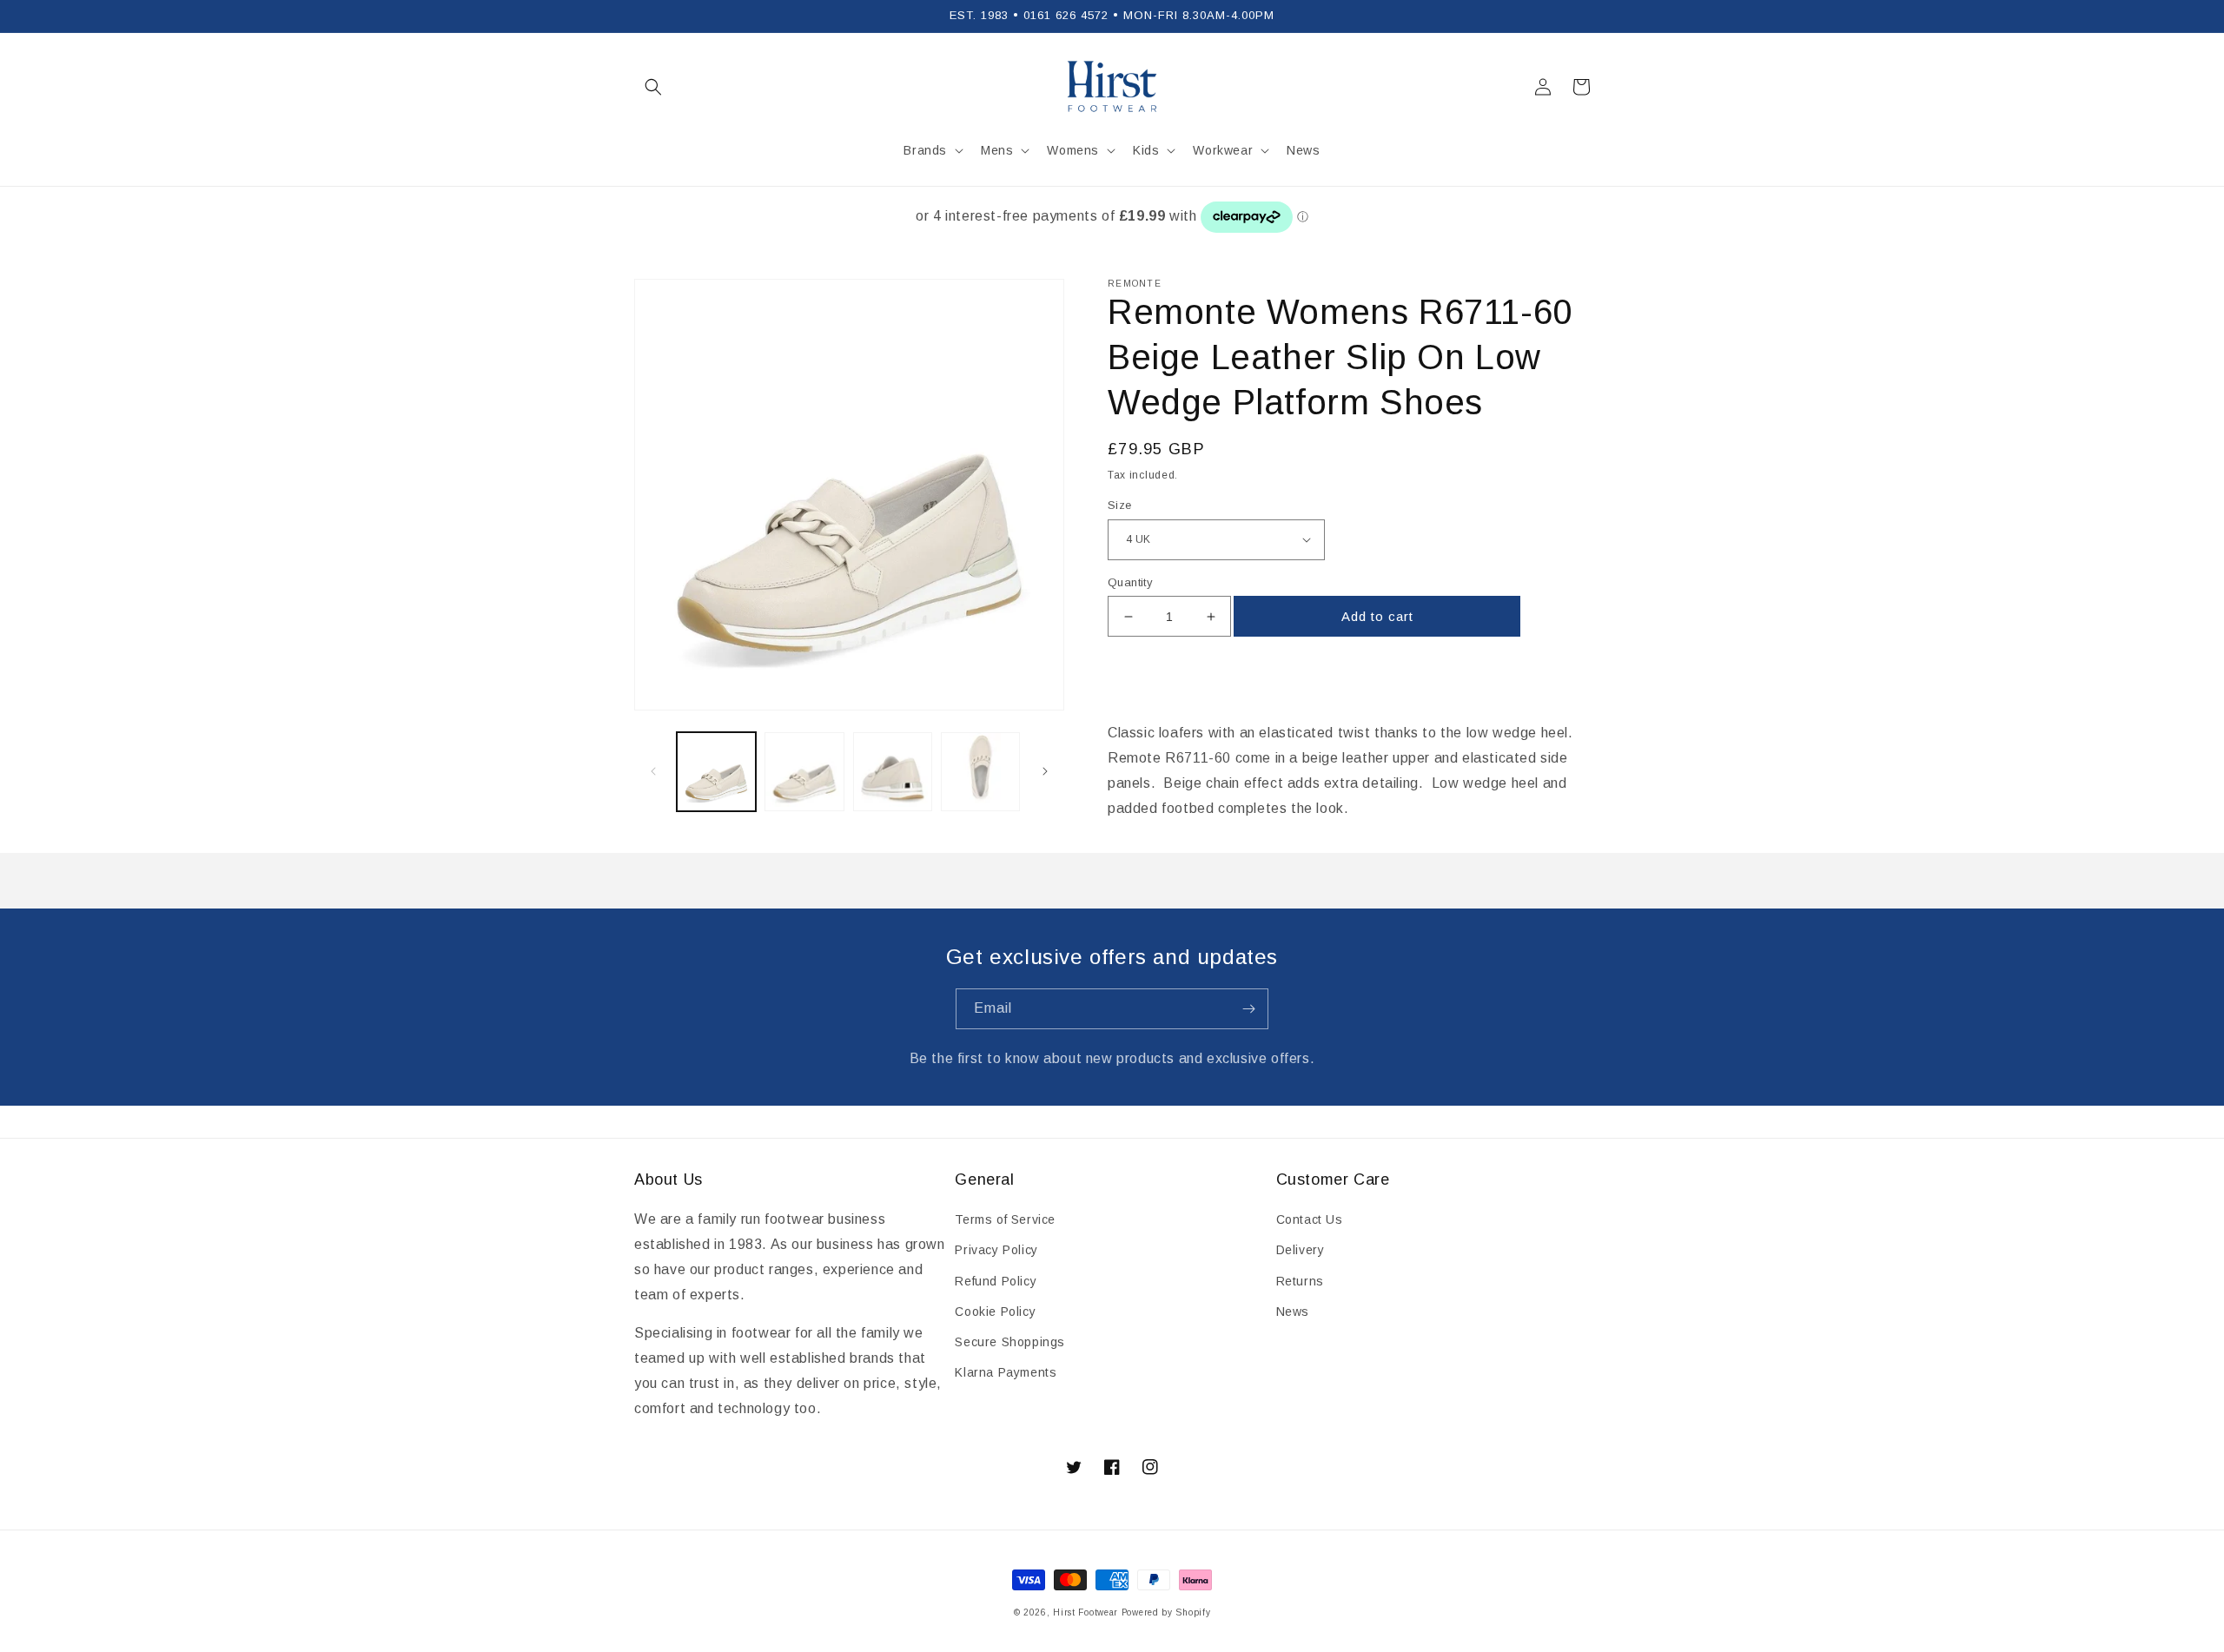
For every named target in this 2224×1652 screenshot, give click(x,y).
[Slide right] (1045, 771)
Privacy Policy (996, 1250)
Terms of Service (1005, 1219)
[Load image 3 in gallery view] (893, 772)
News (1293, 1312)
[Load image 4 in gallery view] (980, 772)
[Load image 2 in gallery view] (804, 772)
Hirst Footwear (1086, 1612)
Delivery (1301, 1250)
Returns (1300, 1281)
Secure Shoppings (1010, 1342)
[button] (653, 87)
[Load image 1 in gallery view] (716, 772)
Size (1120, 505)
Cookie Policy (995, 1312)
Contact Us (1310, 1219)
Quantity (1130, 582)
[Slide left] (653, 771)
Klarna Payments (1006, 1372)
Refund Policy (996, 1281)
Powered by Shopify (1166, 1612)
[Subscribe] (1248, 1009)
